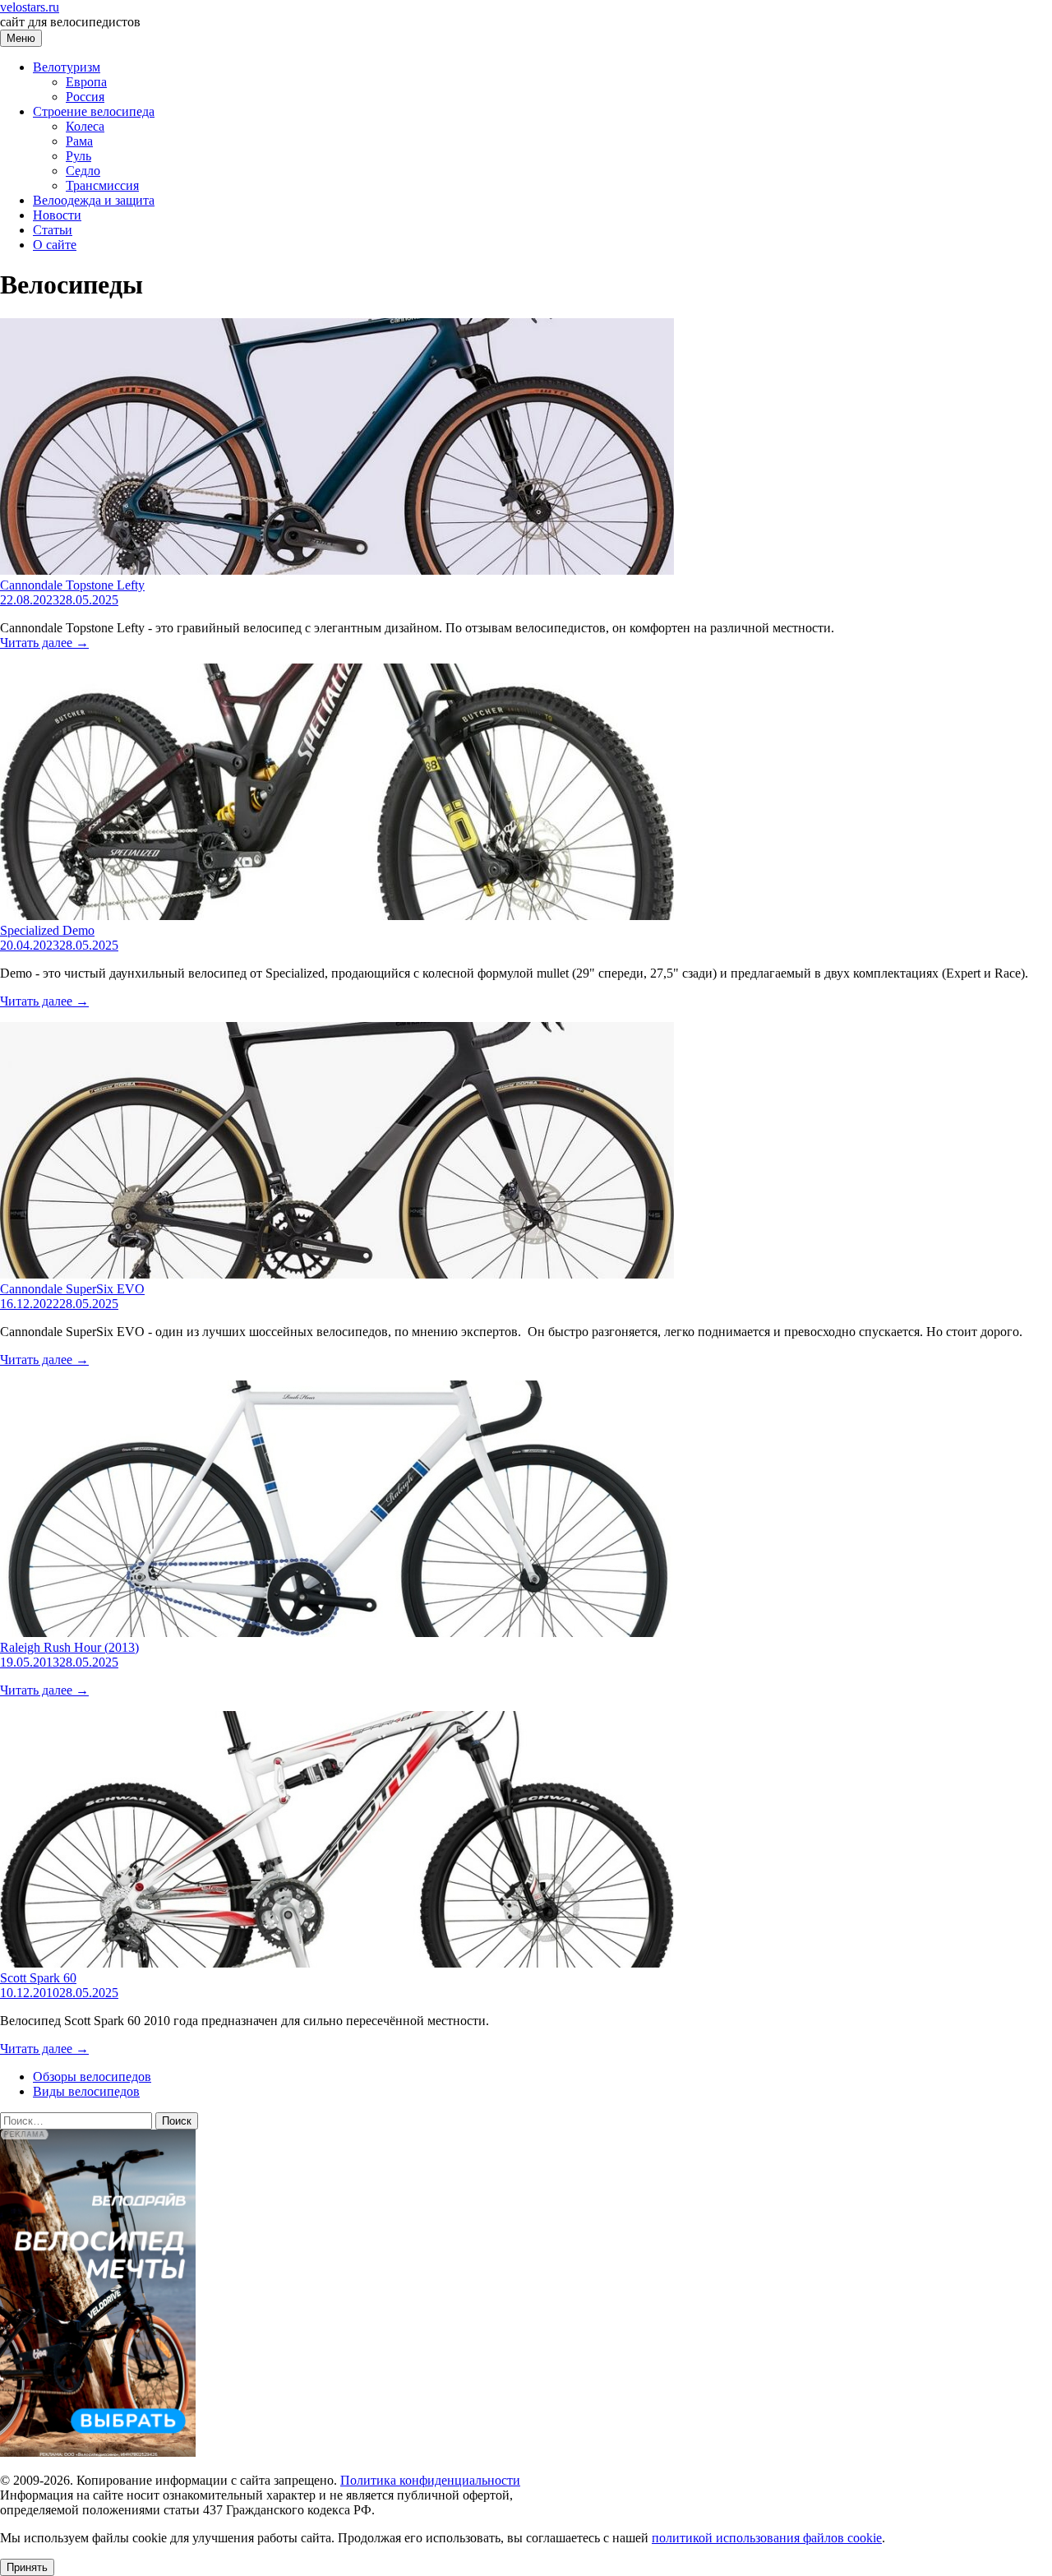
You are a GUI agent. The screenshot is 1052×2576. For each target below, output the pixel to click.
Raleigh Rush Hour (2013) (69, 1647)
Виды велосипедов (86, 2091)
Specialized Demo (47, 930)
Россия (85, 97)
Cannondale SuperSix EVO (72, 1289)
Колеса (85, 126)
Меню (21, 38)
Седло (83, 171)
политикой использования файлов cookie (767, 2538)
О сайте (55, 245)
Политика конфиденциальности (430, 2480)
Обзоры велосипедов (92, 2077)
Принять (27, 2567)
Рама (79, 141)
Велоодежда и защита (94, 200)
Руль (78, 156)
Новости (57, 215)
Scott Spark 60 (38, 1978)
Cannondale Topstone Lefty (72, 585)
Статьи (53, 230)
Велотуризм (67, 67)
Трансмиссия (102, 185)
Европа (86, 82)
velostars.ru (30, 7)
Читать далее (44, 643)
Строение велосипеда (94, 111)
